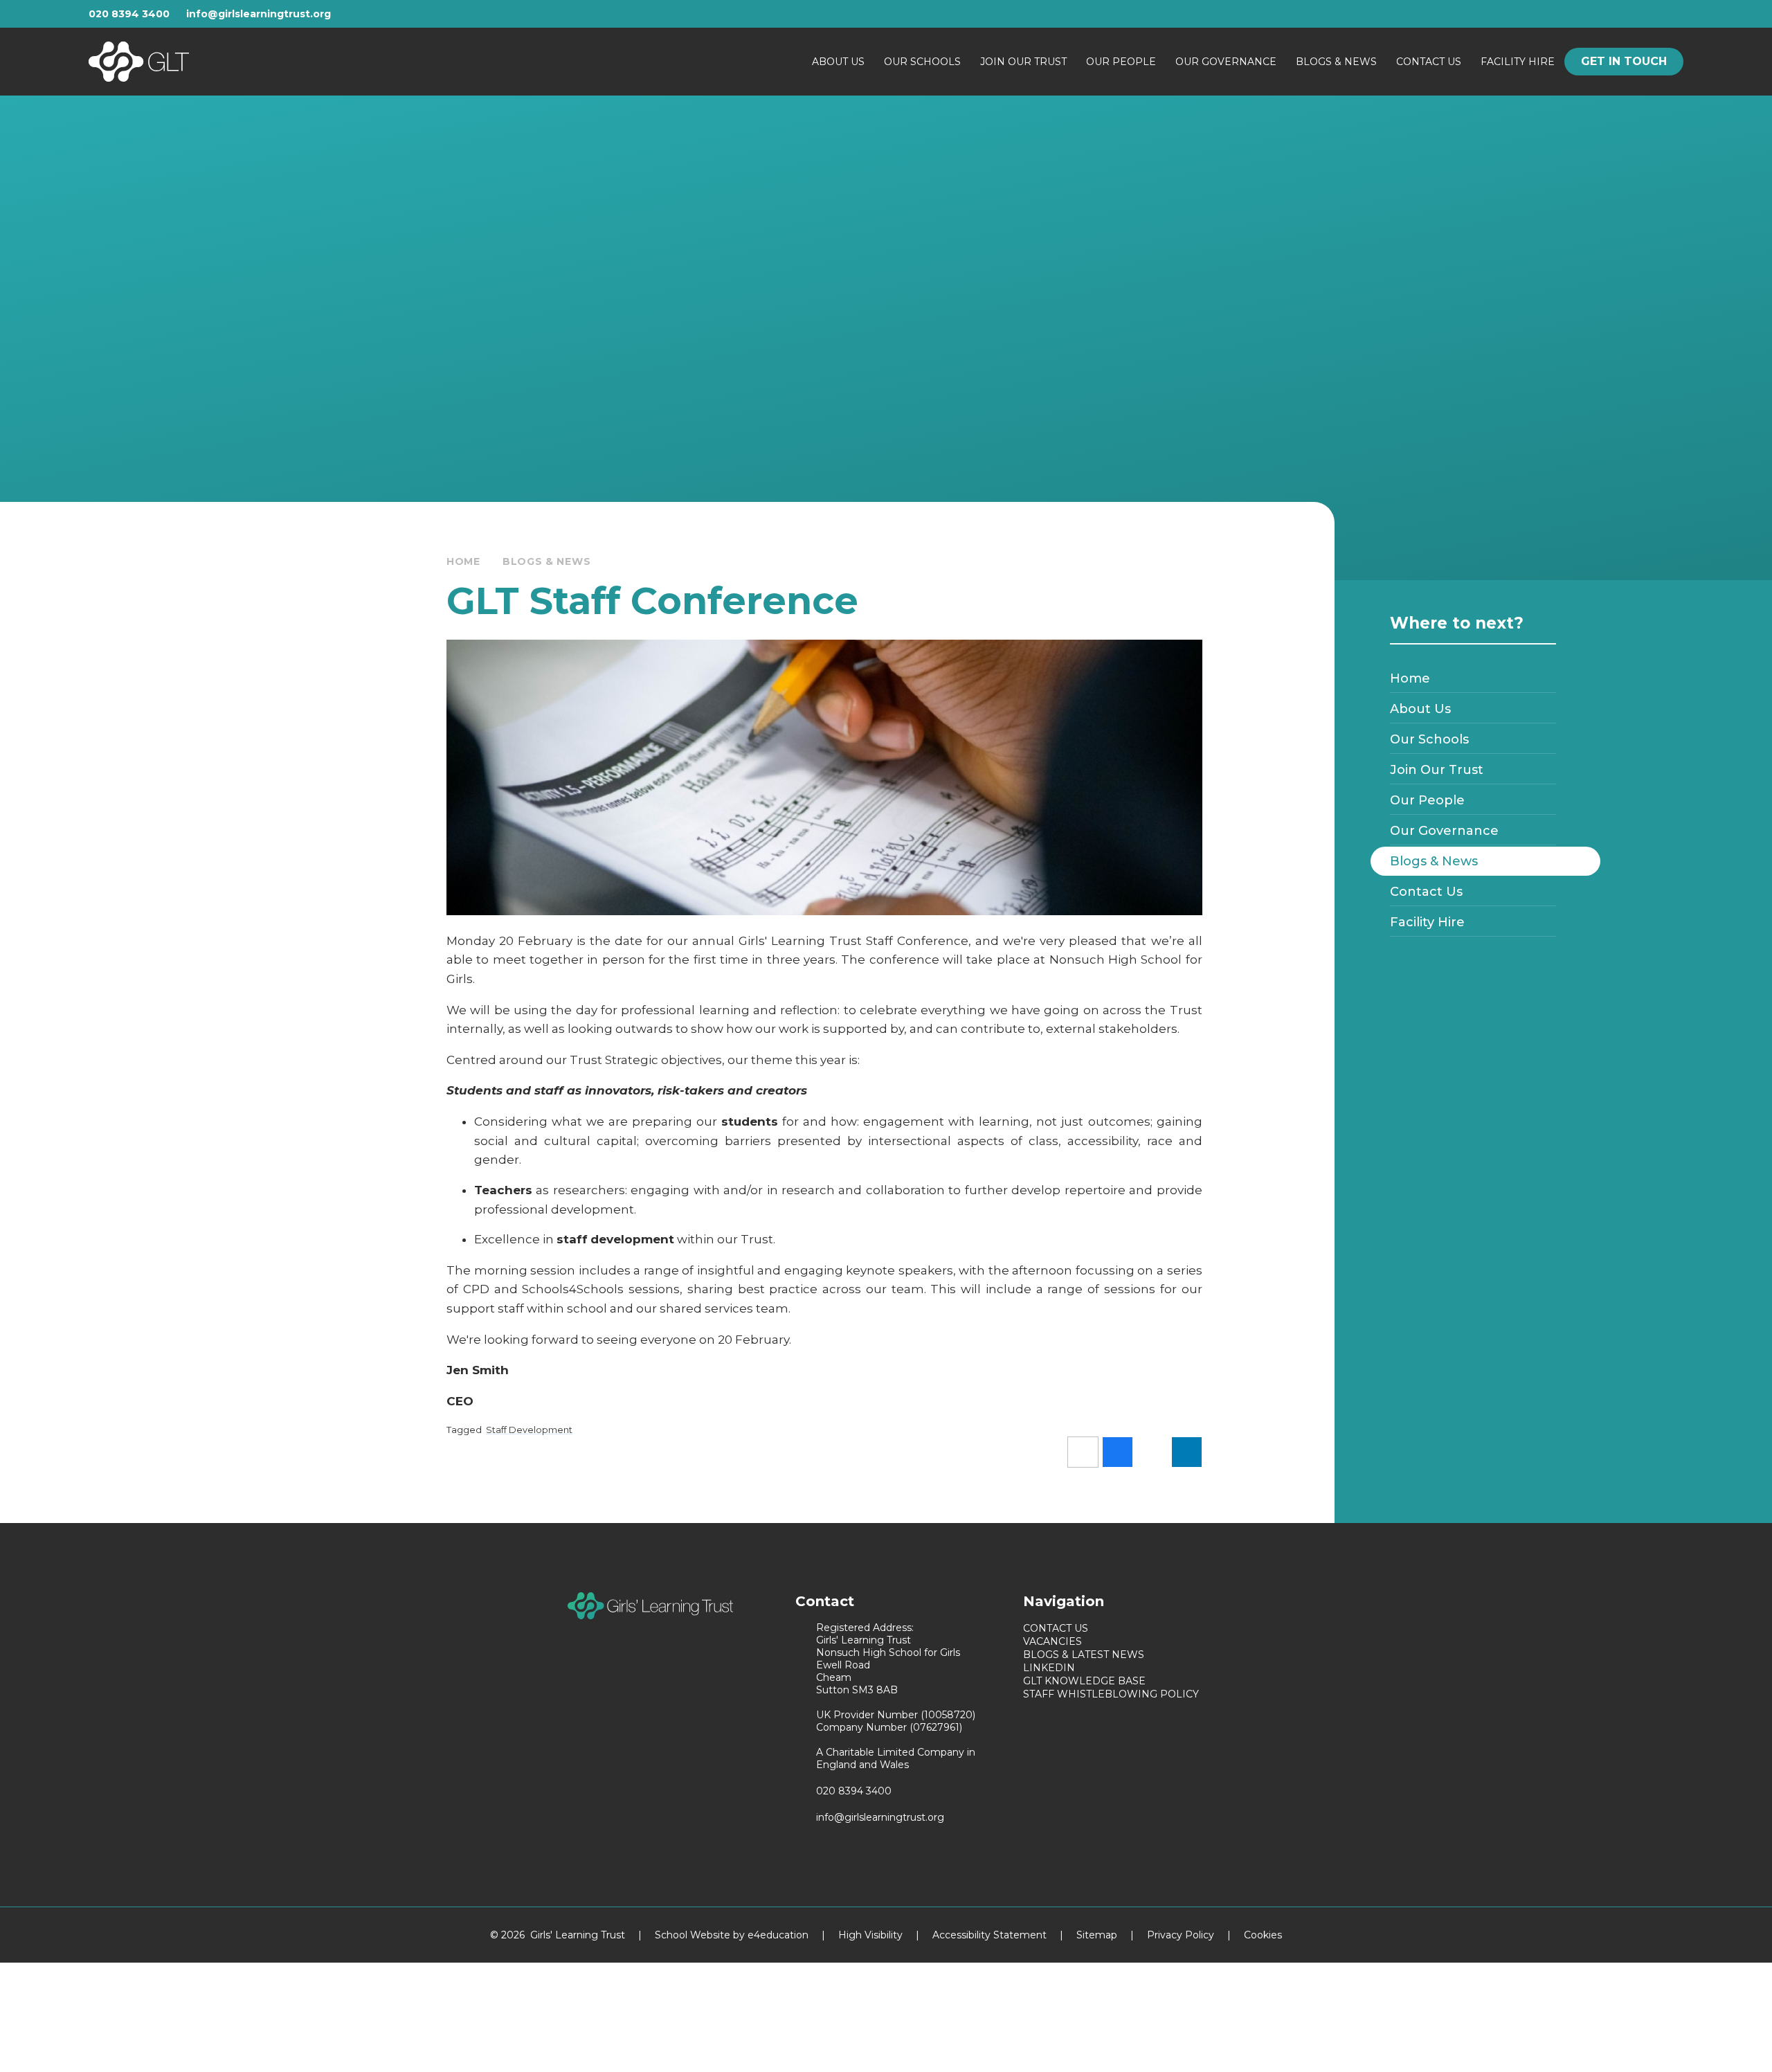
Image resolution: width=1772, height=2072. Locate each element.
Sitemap (1097, 1935)
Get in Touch (1624, 61)
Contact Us (1056, 1628)
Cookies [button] (1263, 1935)
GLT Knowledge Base (1084, 1681)
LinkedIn (1049, 1668)
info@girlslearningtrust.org (259, 14)
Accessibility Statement (989, 1935)
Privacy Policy (1181, 1935)
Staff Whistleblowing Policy (1111, 1694)
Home (463, 561)
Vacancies (1052, 1641)
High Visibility (870, 1935)
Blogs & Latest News (1084, 1655)
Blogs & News (546, 561)
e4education (778, 1935)
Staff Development (529, 1430)
